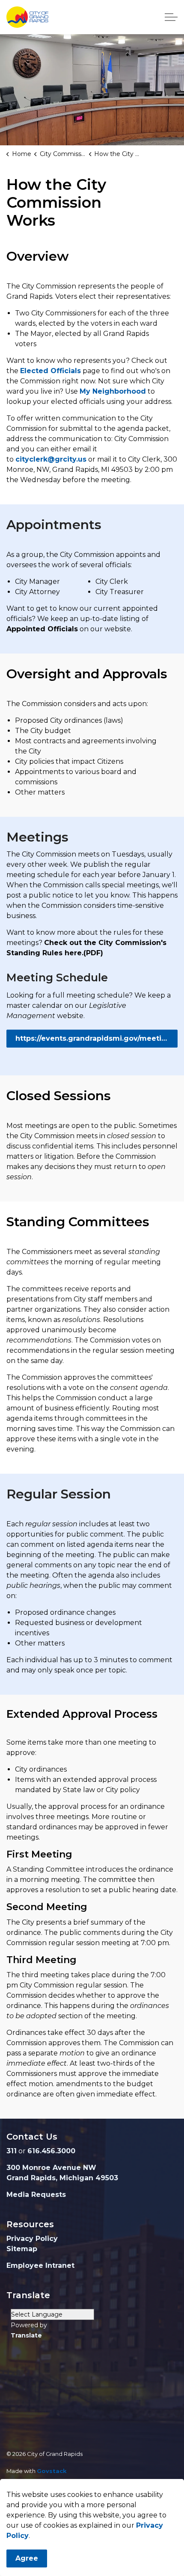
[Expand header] (171, 17)
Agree (27, 2558)
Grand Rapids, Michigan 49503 (62, 2178)
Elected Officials (50, 371)
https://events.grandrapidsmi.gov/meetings (95, 1038)
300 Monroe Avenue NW (51, 2168)
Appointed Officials (42, 629)
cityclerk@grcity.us (51, 459)
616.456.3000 (51, 2151)
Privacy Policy (32, 2239)
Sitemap (22, 2249)
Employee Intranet (40, 2265)
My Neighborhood (113, 391)
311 (12, 2151)
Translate (26, 2335)
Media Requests (36, 2195)
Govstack (52, 2471)
